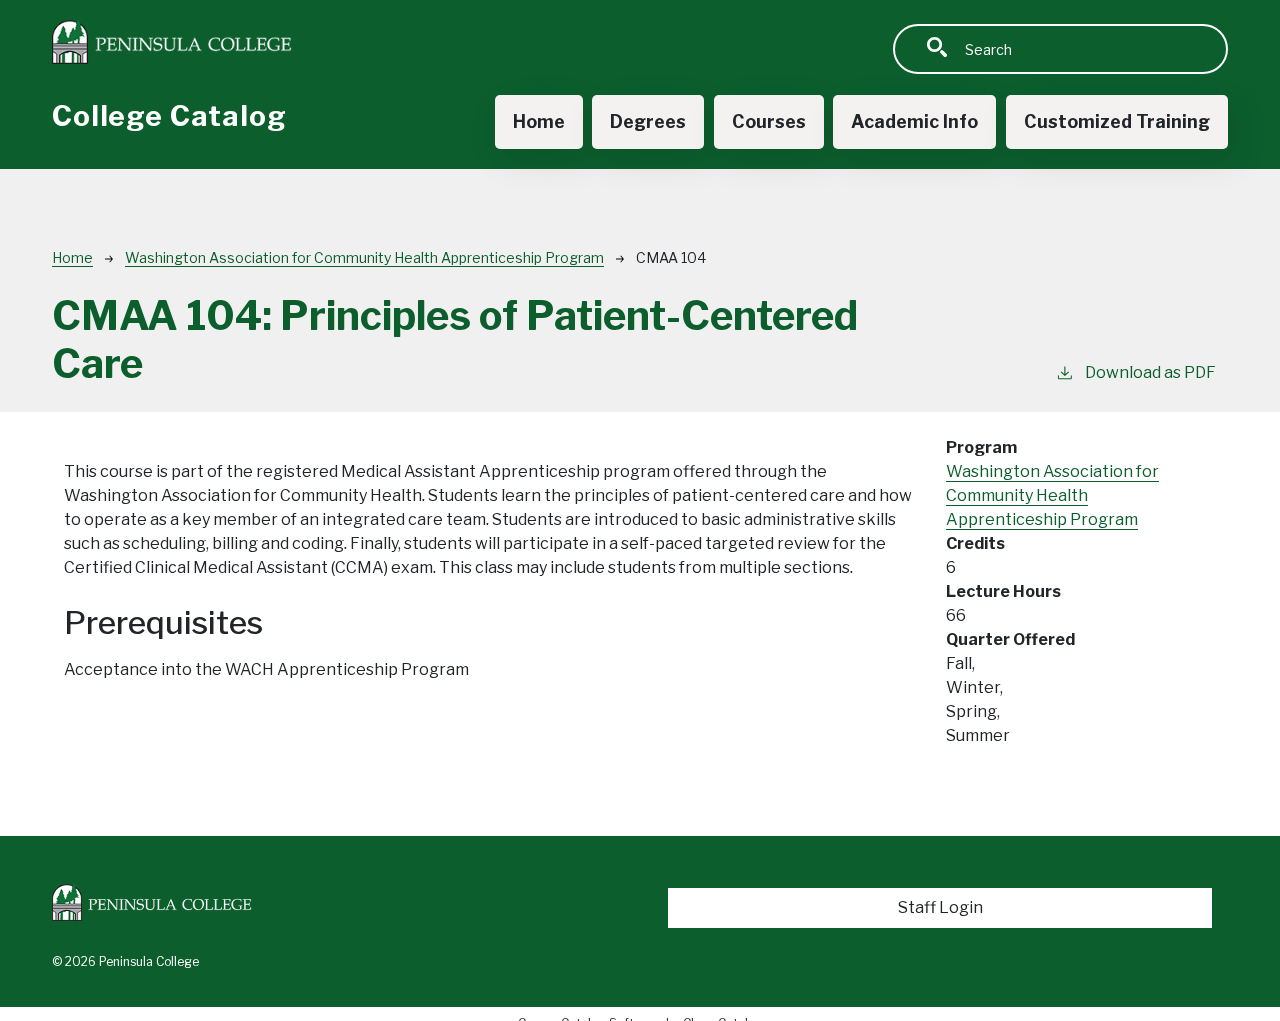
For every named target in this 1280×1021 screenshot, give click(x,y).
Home (539, 121)
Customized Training (1117, 121)
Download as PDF (1150, 372)
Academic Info (914, 121)
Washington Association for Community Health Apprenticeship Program (364, 257)
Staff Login (940, 907)
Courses (769, 121)
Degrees (648, 121)
